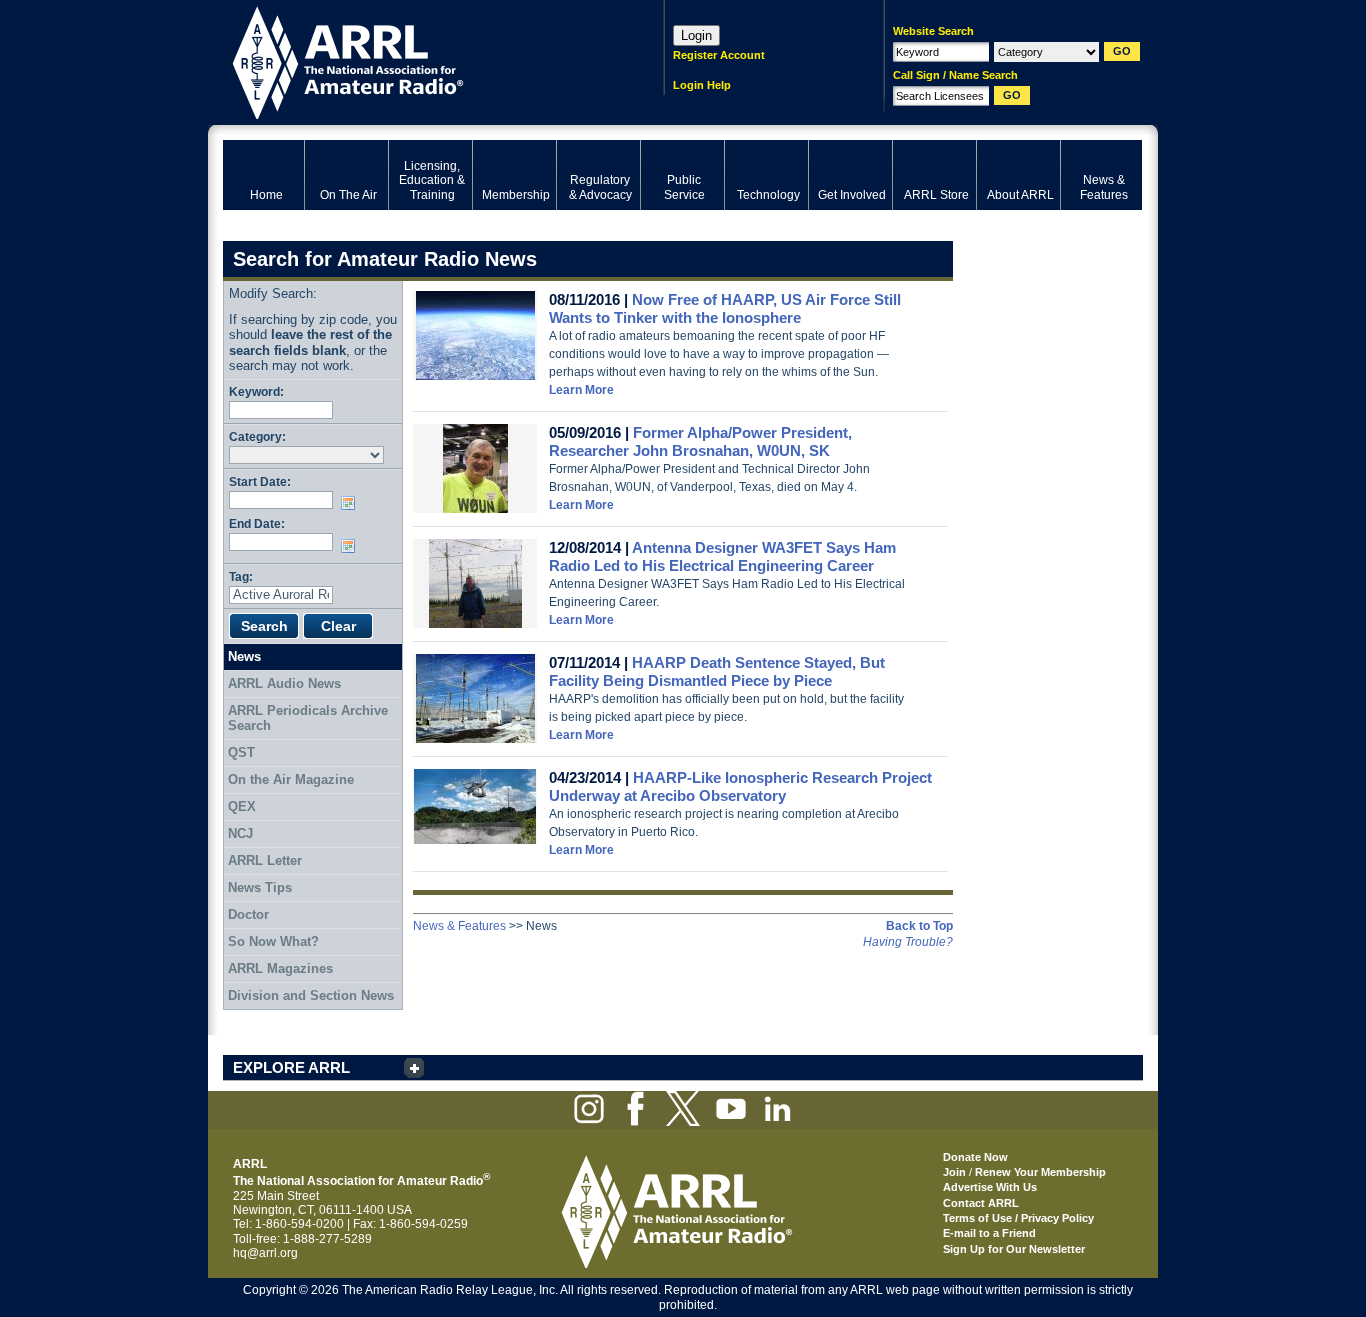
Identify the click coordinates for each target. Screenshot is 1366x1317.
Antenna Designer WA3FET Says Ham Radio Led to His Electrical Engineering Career (722, 556)
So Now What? (273, 941)
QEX (242, 806)
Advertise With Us (990, 1187)
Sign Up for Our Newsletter (1014, 1249)
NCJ (240, 833)
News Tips (260, 887)
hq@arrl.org (265, 1253)
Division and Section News (311, 995)
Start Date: (260, 481)
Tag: (241, 576)
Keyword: (256, 391)
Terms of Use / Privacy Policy (1018, 1218)
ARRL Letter (265, 860)
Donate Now (975, 1157)
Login (696, 35)
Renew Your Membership (1040, 1172)
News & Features (459, 926)
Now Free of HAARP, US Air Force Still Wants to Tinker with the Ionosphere (725, 308)
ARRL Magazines (280, 968)
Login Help (702, 85)
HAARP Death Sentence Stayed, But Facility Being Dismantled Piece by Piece (717, 671)
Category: (257, 436)
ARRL (417, 60)
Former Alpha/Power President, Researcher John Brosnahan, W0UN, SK (700, 441)
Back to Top (919, 926)
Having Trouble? (908, 942)
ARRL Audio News (284, 683)
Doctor (248, 914)
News (244, 656)
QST (241, 752)
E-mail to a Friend (989, 1233)
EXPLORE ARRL (291, 1067)
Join (954, 1172)
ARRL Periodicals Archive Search (308, 718)
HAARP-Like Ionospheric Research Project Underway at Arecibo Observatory (740, 786)
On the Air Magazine (291, 779)
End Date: (257, 523)
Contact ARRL (981, 1203)
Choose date (352, 503)
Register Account (719, 55)
